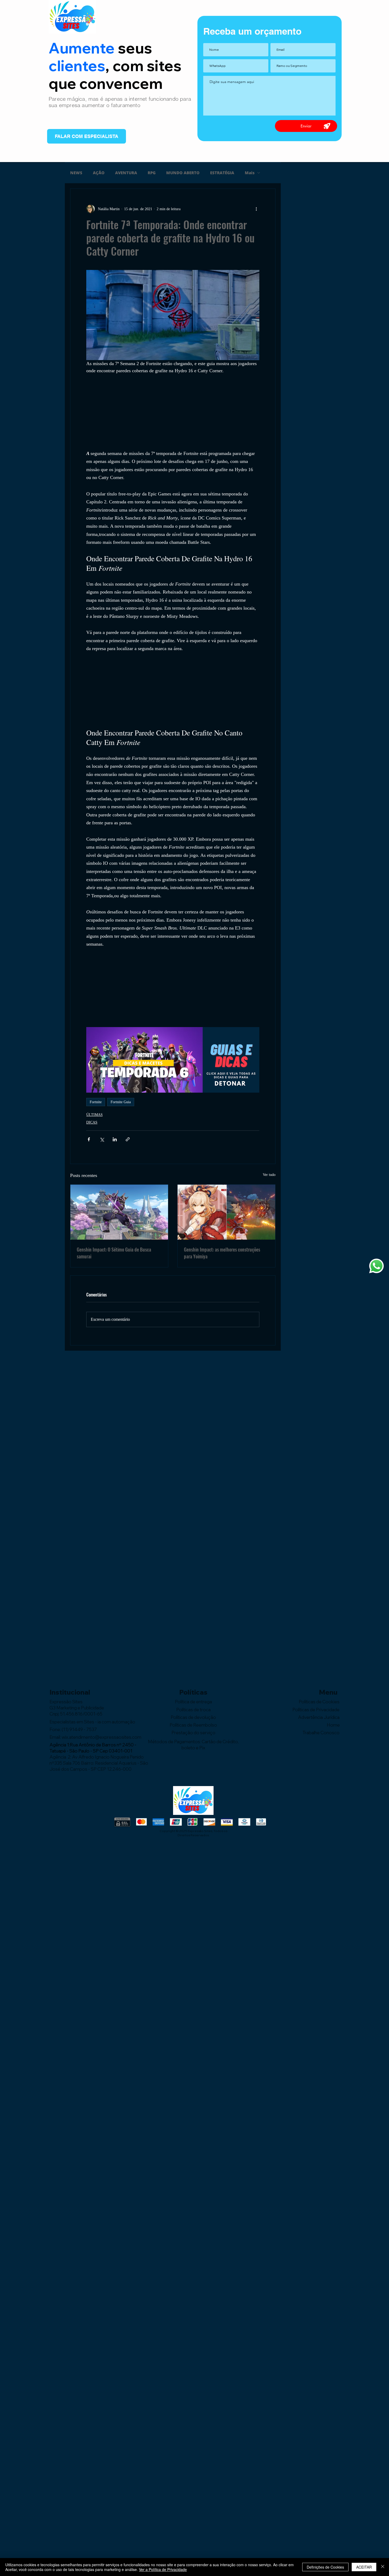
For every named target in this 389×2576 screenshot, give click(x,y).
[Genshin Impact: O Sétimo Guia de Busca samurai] (119, 1212)
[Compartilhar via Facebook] (89, 1139)
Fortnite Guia (121, 1102)
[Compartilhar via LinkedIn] (115, 1139)
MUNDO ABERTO (183, 173)
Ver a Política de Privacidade (163, 2569)
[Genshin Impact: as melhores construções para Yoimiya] (226, 1212)
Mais (250, 173)
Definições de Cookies (325, 2567)
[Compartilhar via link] (128, 1139)
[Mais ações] (256, 209)
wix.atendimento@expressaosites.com (101, 1737)
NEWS (76, 173)
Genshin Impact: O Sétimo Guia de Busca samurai (114, 1253)
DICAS (92, 1122)
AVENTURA (126, 173)
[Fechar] (383, 2567)
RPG (152, 173)
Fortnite (96, 1102)
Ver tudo (269, 1175)
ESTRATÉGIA (222, 173)
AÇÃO (99, 173)
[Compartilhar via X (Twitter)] (102, 1139)
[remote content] (173, 412)
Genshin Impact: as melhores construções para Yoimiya (222, 1253)
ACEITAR (364, 2567)
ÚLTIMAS (94, 1115)
